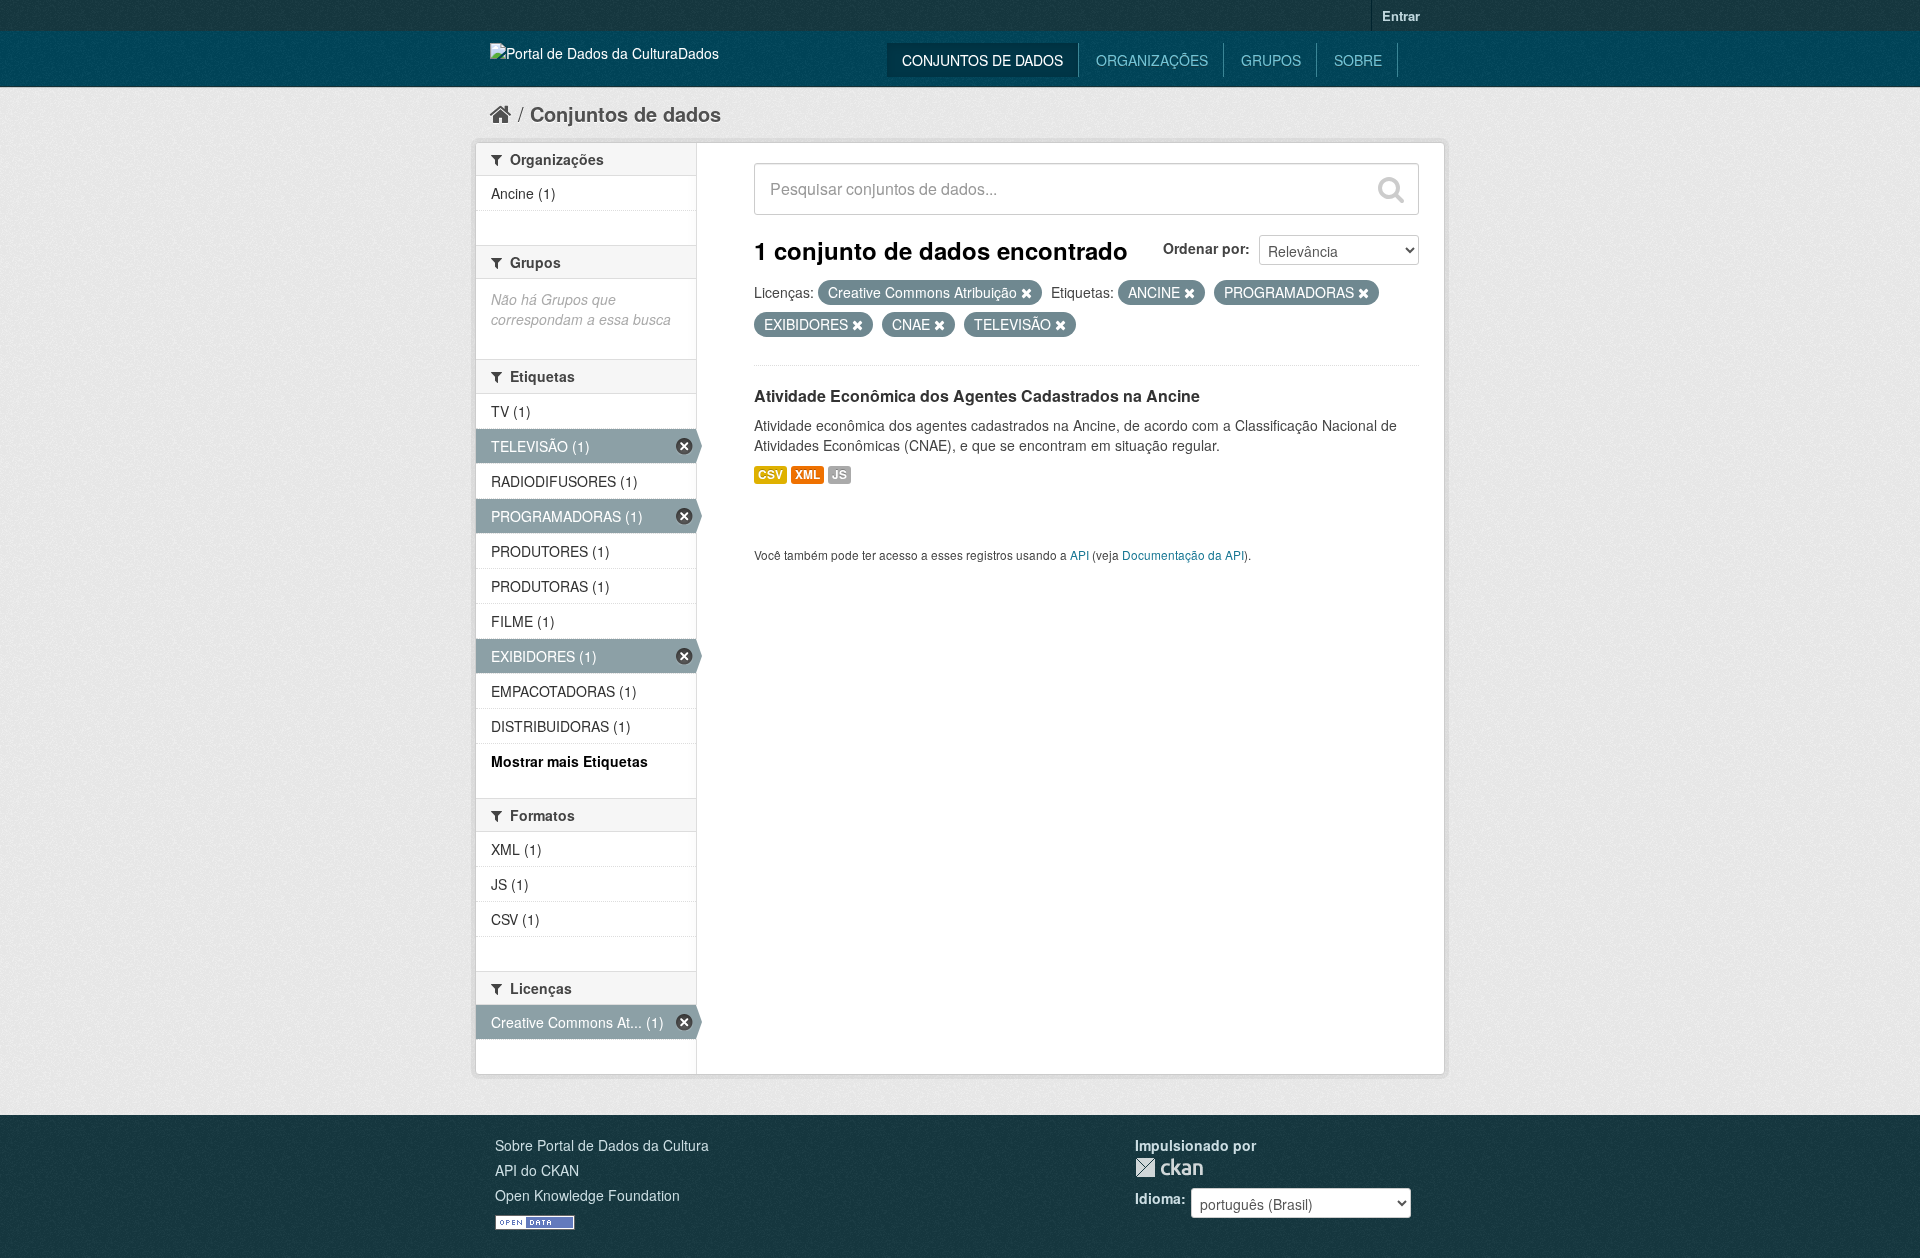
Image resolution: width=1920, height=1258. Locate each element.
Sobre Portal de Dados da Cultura (602, 1145)
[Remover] (1026, 293)
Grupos (1271, 60)
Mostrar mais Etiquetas (569, 761)
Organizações (1152, 60)
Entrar (1401, 15)
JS (839, 474)
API (1079, 554)
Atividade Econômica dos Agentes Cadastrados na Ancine (977, 395)
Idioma (1158, 1198)
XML (807, 474)
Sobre (1358, 60)
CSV (770, 474)
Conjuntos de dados (982, 60)
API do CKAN (537, 1170)
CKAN (1169, 1167)
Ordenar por (1204, 248)
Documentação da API (1183, 554)
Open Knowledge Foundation (587, 1195)
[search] (1391, 189)
